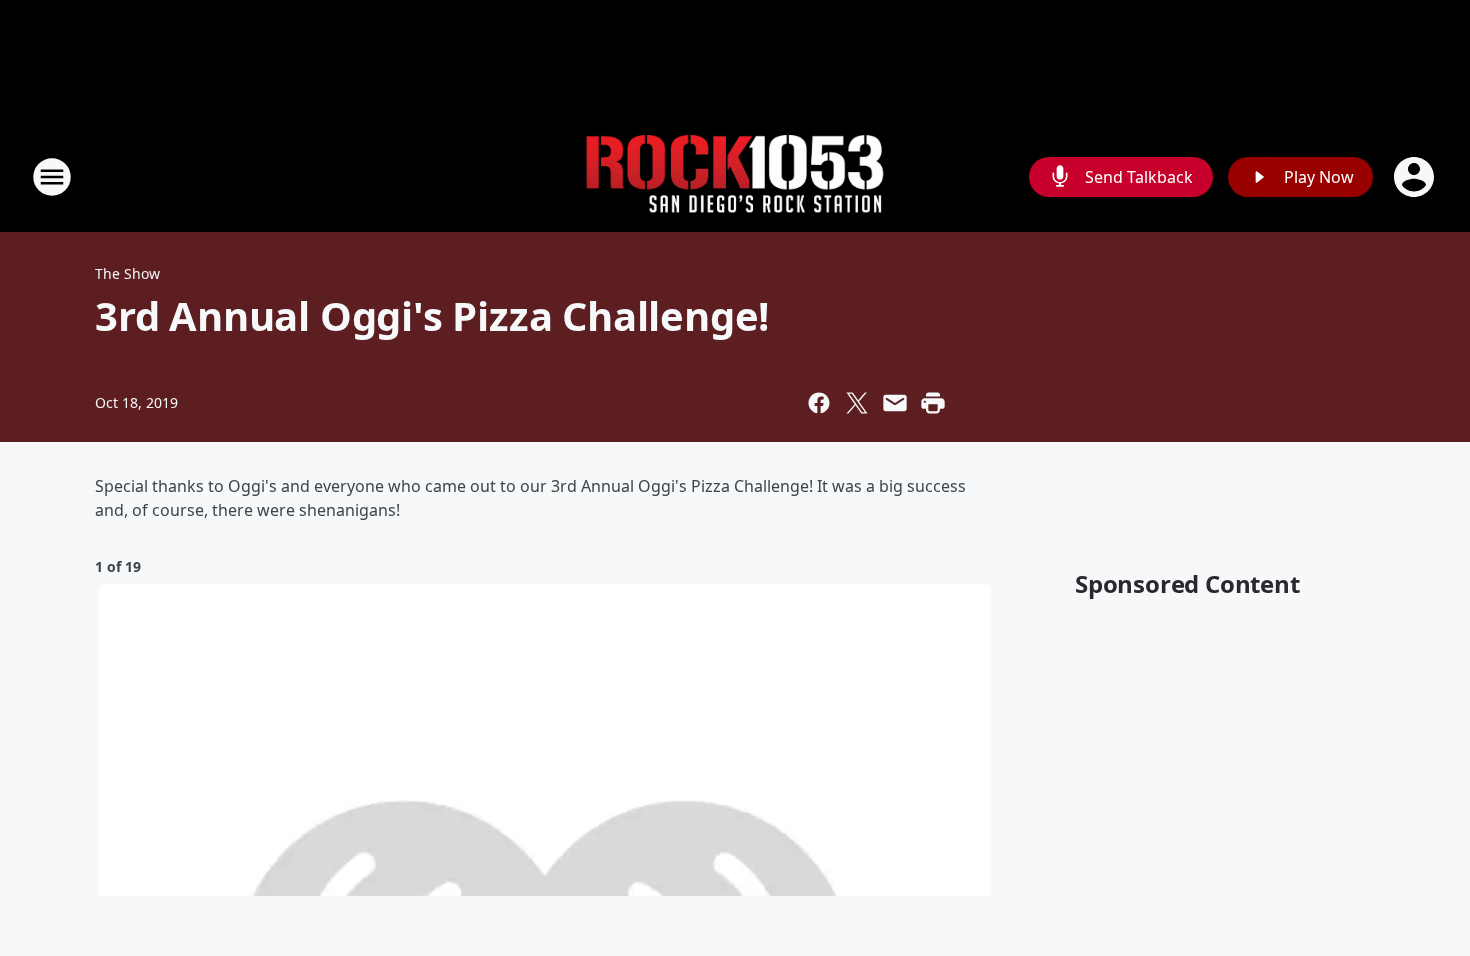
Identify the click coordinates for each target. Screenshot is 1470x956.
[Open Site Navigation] (52, 177)
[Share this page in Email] (895, 403)
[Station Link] (735, 177)
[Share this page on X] (857, 403)
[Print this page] (933, 403)
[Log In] (1416, 177)
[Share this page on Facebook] (819, 403)
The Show (127, 273)
